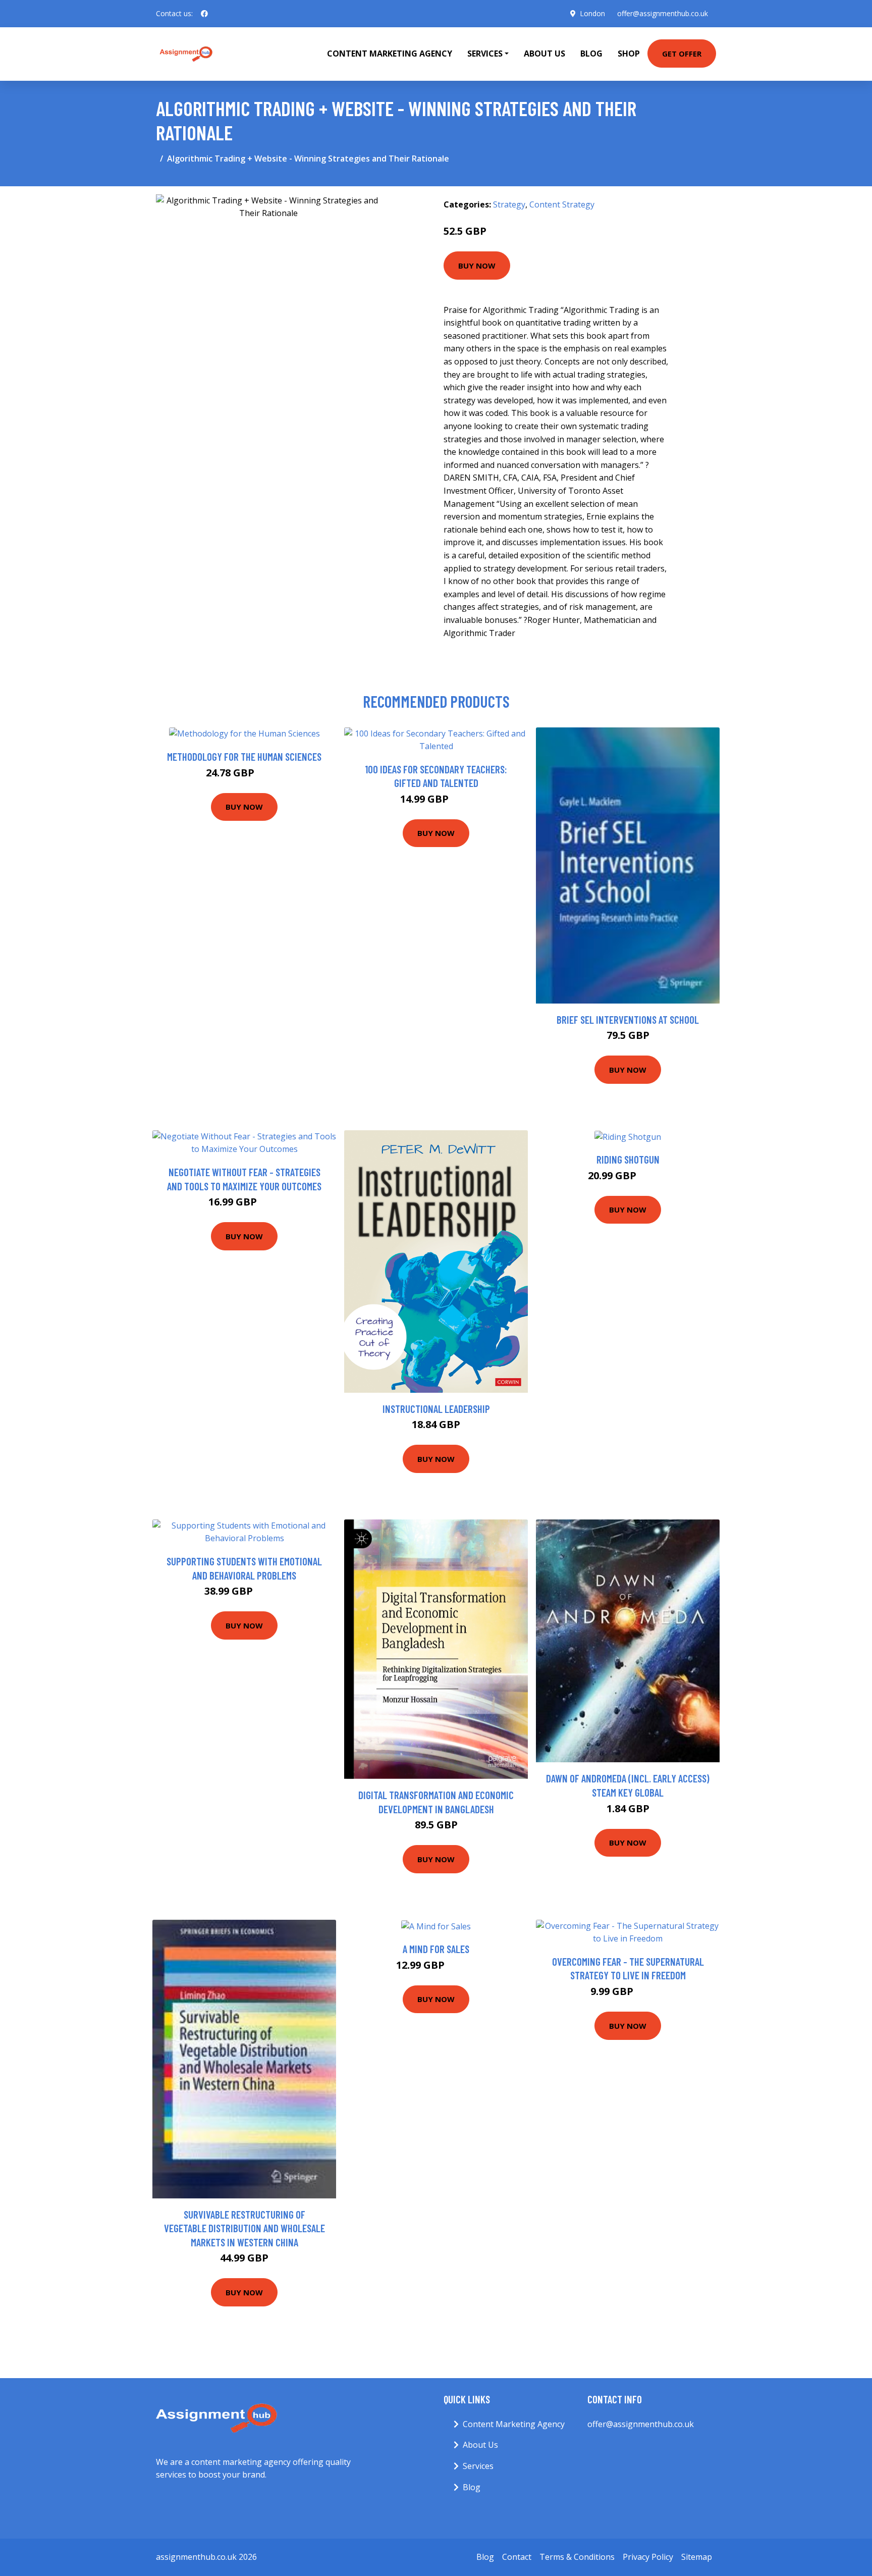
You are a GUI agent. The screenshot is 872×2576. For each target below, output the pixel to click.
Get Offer (682, 54)
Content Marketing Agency (390, 54)
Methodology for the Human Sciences (244, 756)
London (592, 13)
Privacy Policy (648, 2557)
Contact (517, 2557)
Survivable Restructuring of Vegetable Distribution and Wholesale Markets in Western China (244, 2228)
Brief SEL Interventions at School (628, 1019)
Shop (629, 54)
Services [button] (485, 54)
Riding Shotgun (628, 1159)
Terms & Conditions (577, 2557)
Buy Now (477, 266)
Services (478, 2466)
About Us (544, 54)
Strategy (509, 204)
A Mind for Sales (436, 1949)
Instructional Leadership (436, 1409)
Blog (591, 54)
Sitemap (697, 2557)
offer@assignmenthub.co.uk (663, 13)
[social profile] (204, 14)
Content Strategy (562, 204)
